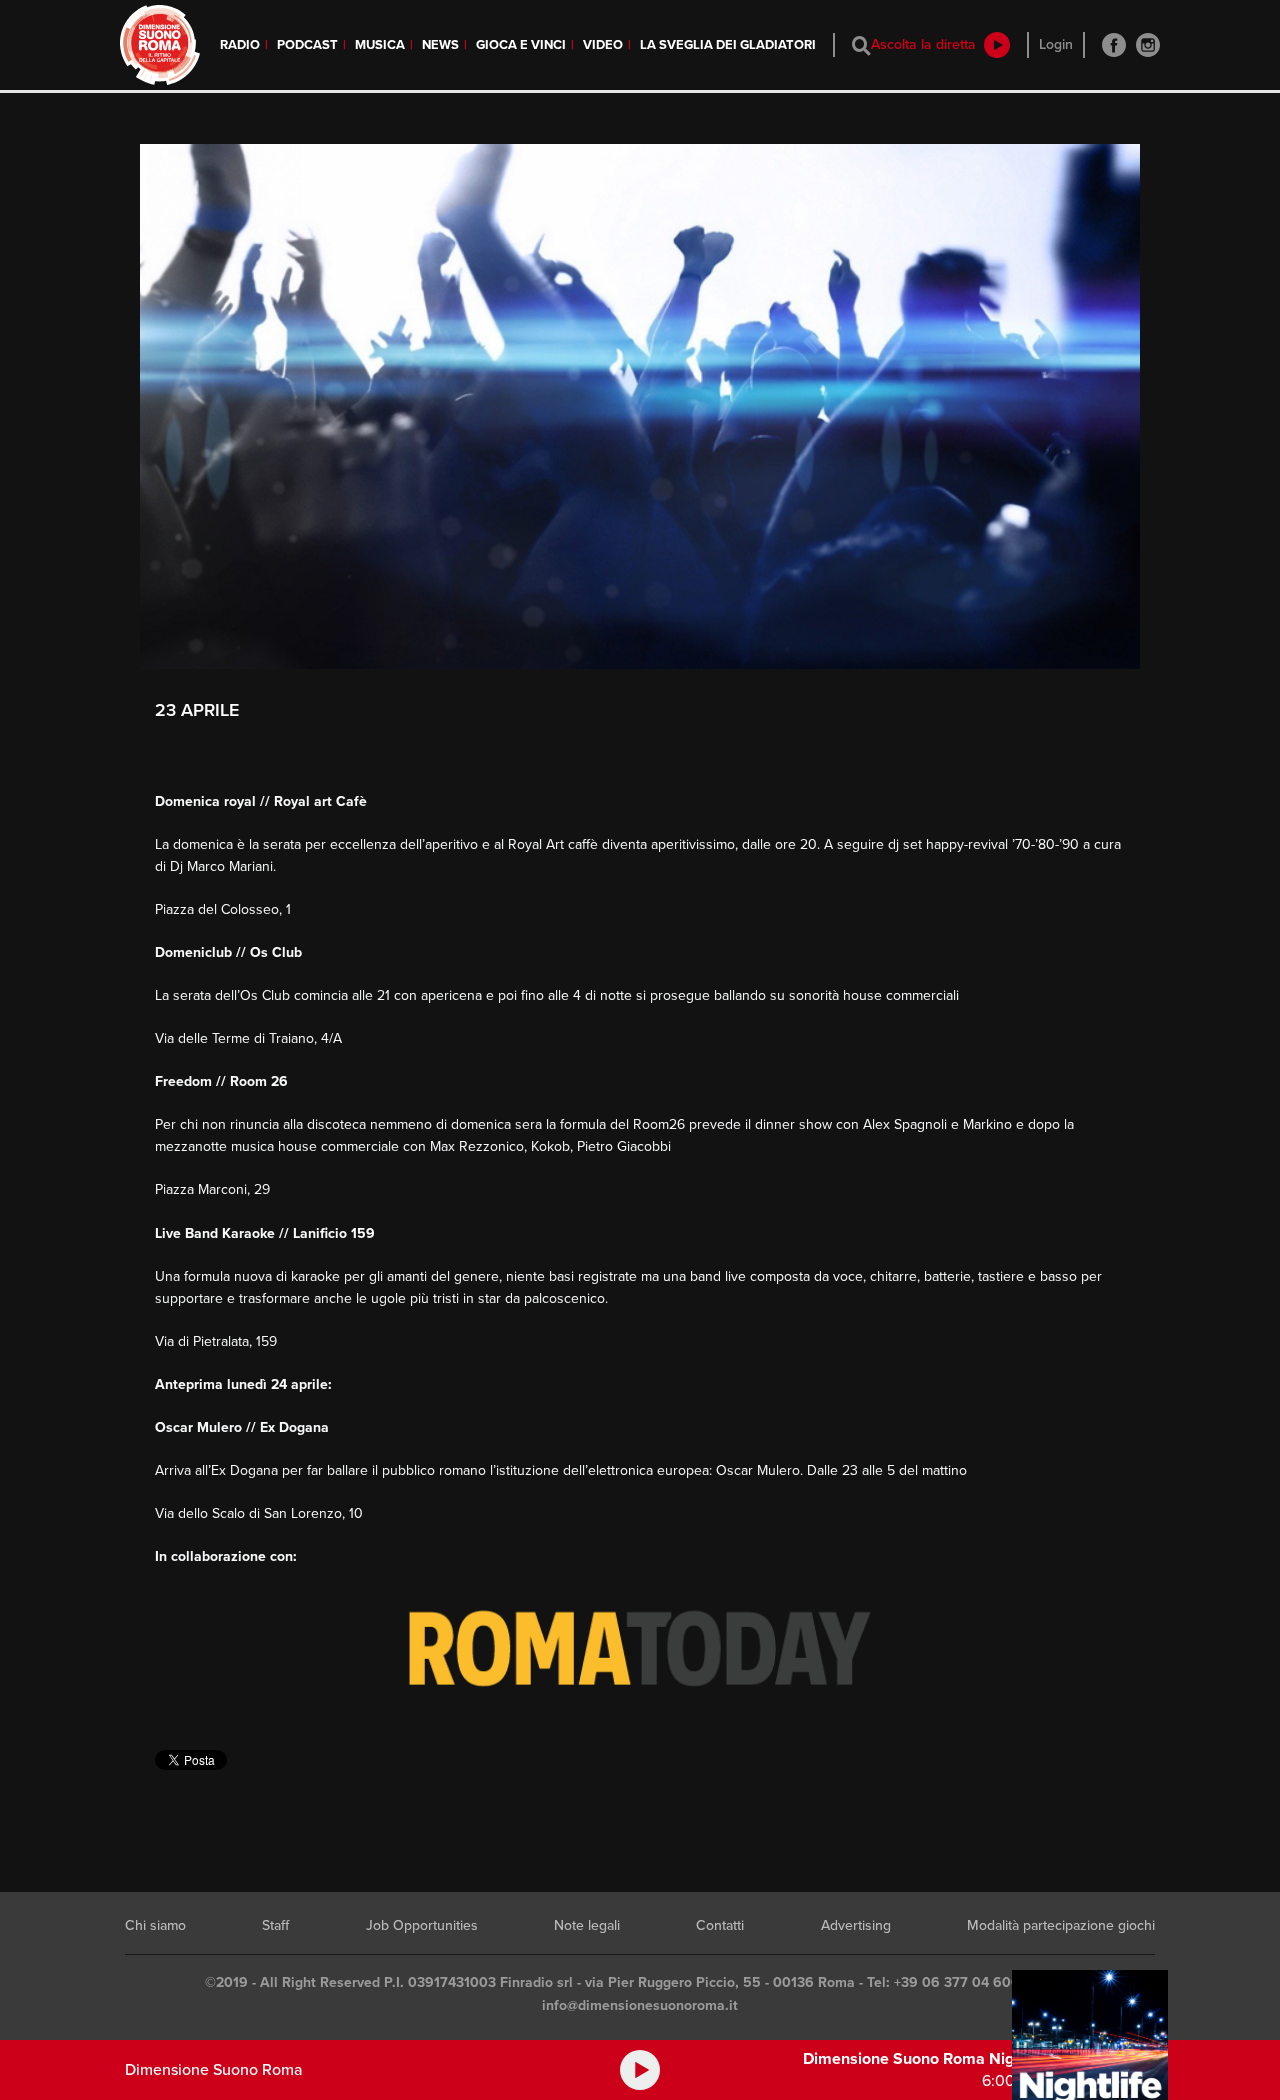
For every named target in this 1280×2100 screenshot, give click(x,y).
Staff (275, 1925)
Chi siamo (155, 1925)
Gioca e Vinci (521, 45)
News (440, 45)
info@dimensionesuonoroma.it (640, 2005)
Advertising (856, 1925)
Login (1056, 44)
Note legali (587, 1925)
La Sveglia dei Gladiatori (728, 45)
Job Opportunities (422, 1925)
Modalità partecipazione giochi (1061, 1925)
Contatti (720, 1925)
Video (603, 45)
